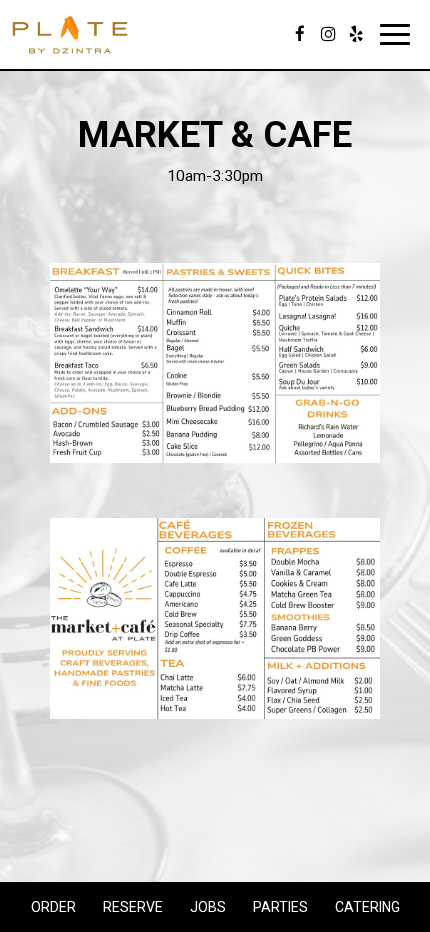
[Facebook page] (300, 34)
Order (51, 907)
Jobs (208, 907)
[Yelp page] (356, 34)
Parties (280, 907)
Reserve (130, 907)
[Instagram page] (328, 34)
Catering (367, 907)
